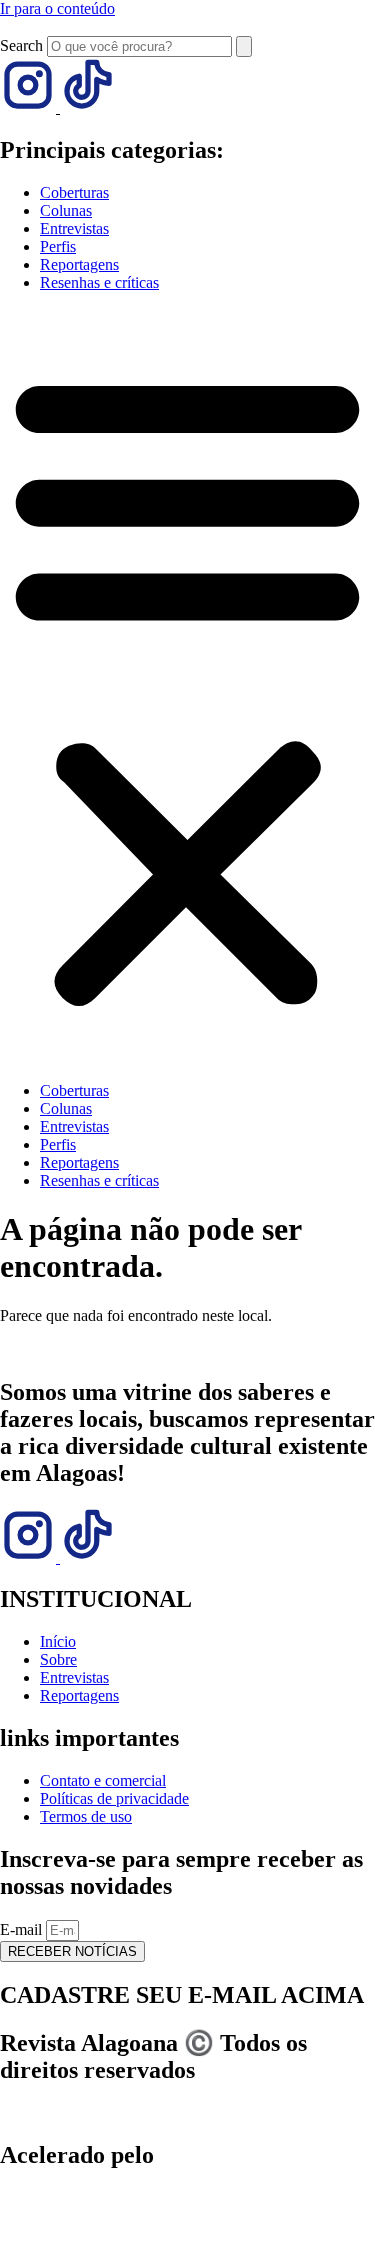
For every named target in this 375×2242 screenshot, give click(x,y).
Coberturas (74, 192)
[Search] (244, 46)
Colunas (66, 210)
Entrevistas (74, 228)
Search (21, 45)
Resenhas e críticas (99, 282)
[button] (187, 687)
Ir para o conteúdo (57, 8)
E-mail (23, 1929)
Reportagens (79, 264)
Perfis (58, 246)
